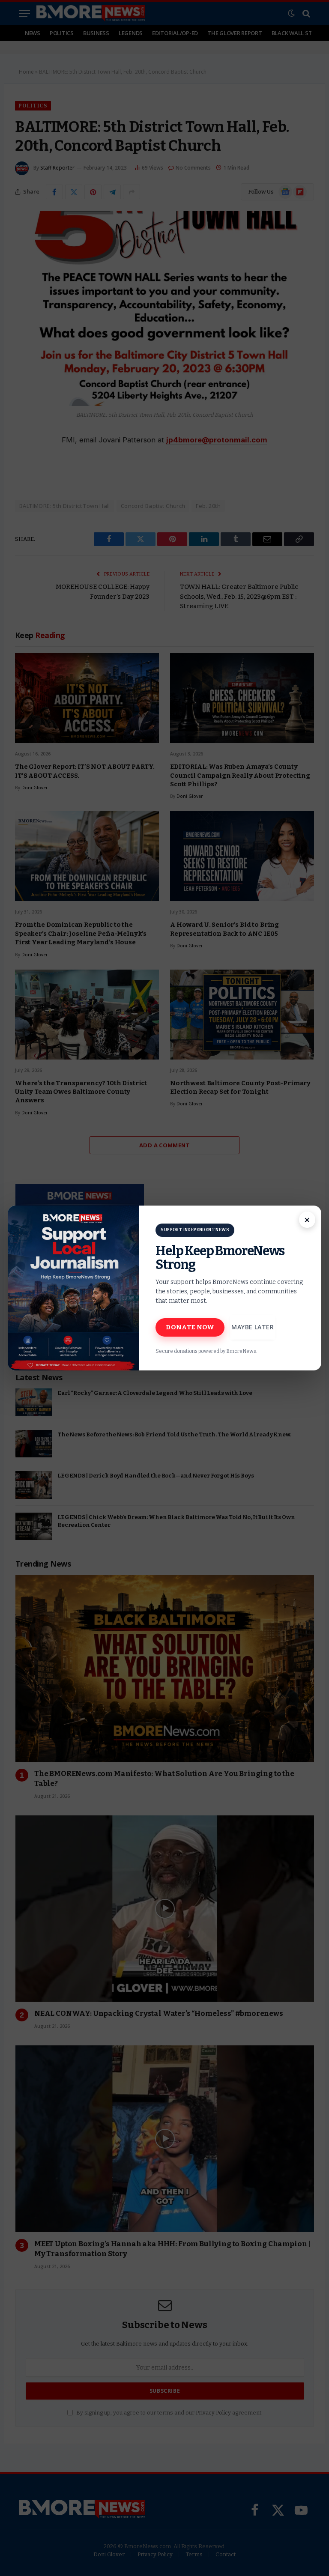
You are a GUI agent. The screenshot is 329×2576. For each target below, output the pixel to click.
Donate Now (190, 1327)
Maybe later (253, 1327)
